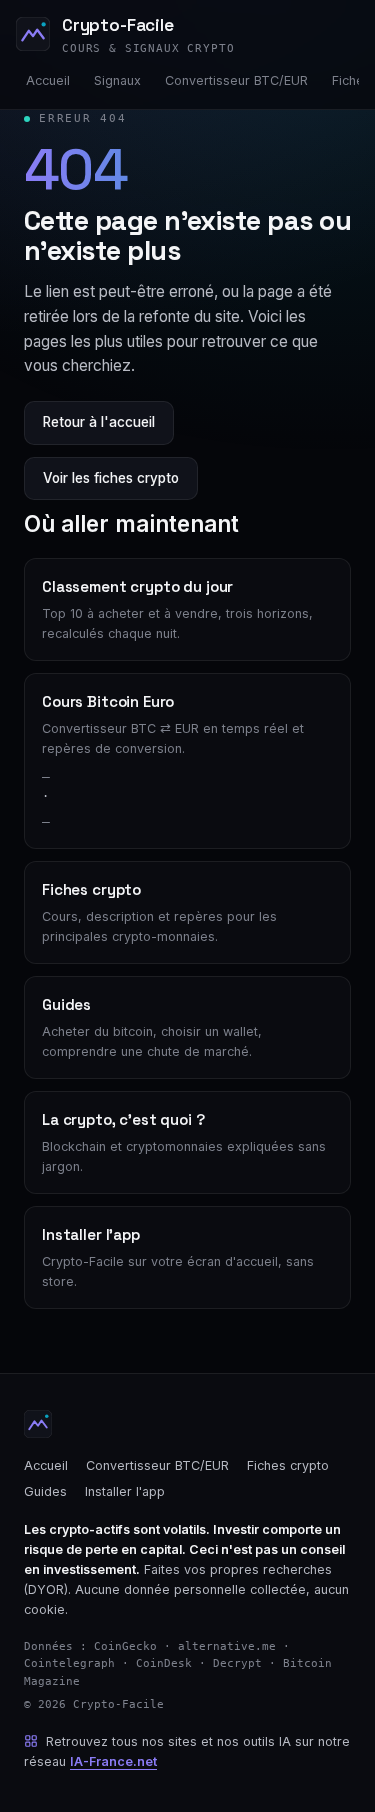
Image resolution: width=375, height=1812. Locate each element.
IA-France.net (113, 1761)
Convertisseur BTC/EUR (236, 80)
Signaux (117, 80)
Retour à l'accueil (99, 422)
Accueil (48, 80)
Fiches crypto (288, 1465)
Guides (45, 1491)
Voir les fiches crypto (111, 478)
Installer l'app (125, 1491)
